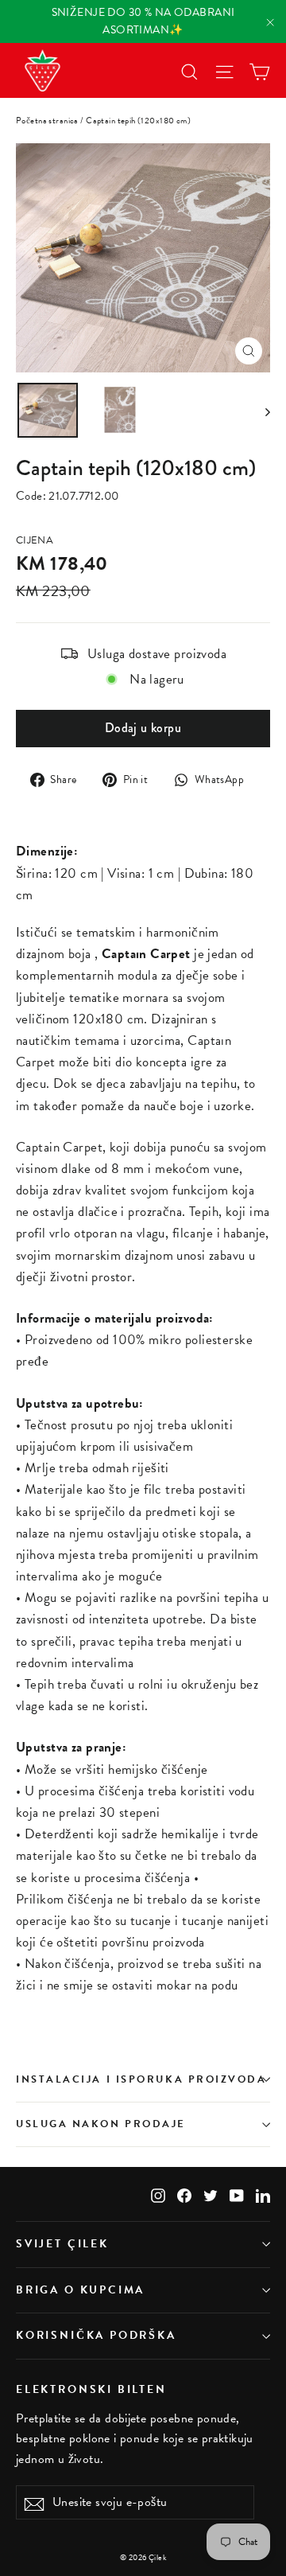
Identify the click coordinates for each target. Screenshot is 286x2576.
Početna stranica (47, 121)
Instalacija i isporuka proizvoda (141, 2079)
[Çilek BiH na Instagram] (158, 2194)
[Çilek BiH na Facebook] (184, 2194)
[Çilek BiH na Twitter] (211, 2194)
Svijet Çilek (62, 2244)
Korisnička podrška (96, 2335)
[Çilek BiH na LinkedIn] (263, 2194)
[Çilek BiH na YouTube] (237, 2194)
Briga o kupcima (80, 2290)
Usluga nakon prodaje (101, 2124)
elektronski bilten (91, 2389)
